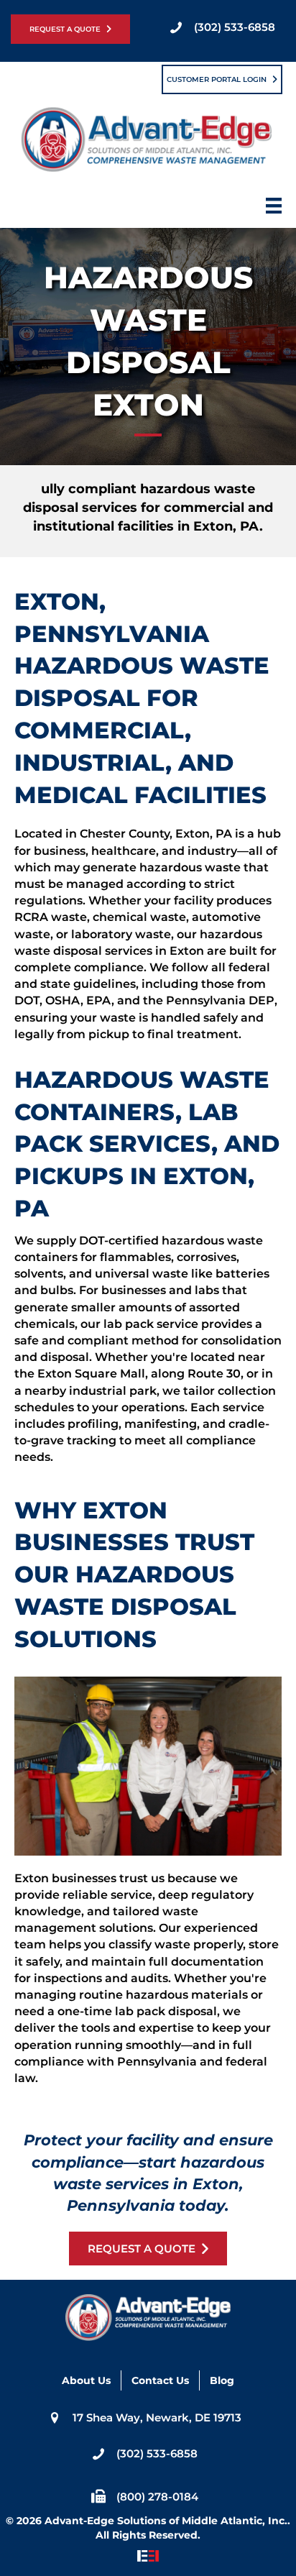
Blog (222, 2380)
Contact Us (160, 2380)
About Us (86, 2380)
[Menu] (274, 210)
